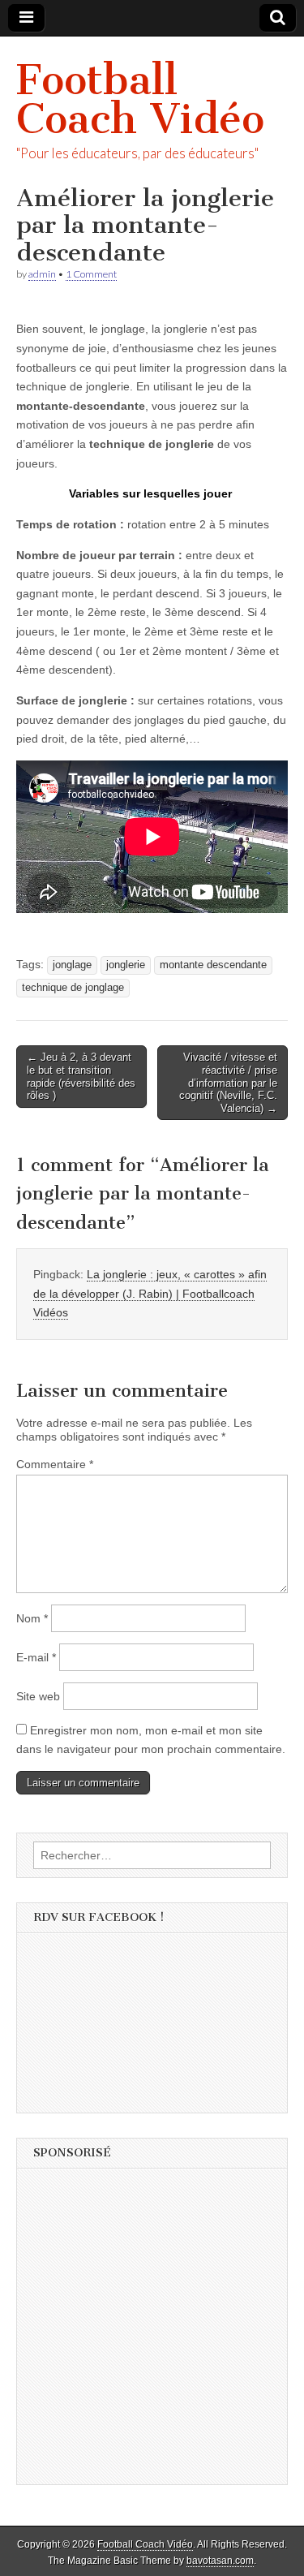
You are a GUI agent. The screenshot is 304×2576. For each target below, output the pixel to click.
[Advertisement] (152, 2332)
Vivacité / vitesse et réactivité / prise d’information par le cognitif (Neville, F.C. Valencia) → (228, 1082)
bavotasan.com (220, 2561)
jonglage (72, 965)
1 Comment (91, 274)
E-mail (36, 1657)
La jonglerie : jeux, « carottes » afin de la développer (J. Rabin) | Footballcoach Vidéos (150, 1293)
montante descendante (213, 965)
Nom (32, 1618)
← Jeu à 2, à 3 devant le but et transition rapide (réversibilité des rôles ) (81, 1076)
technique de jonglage (73, 988)
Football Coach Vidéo (140, 99)
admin (42, 274)
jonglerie (126, 965)
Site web (38, 1696)
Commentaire (55, 1464)
